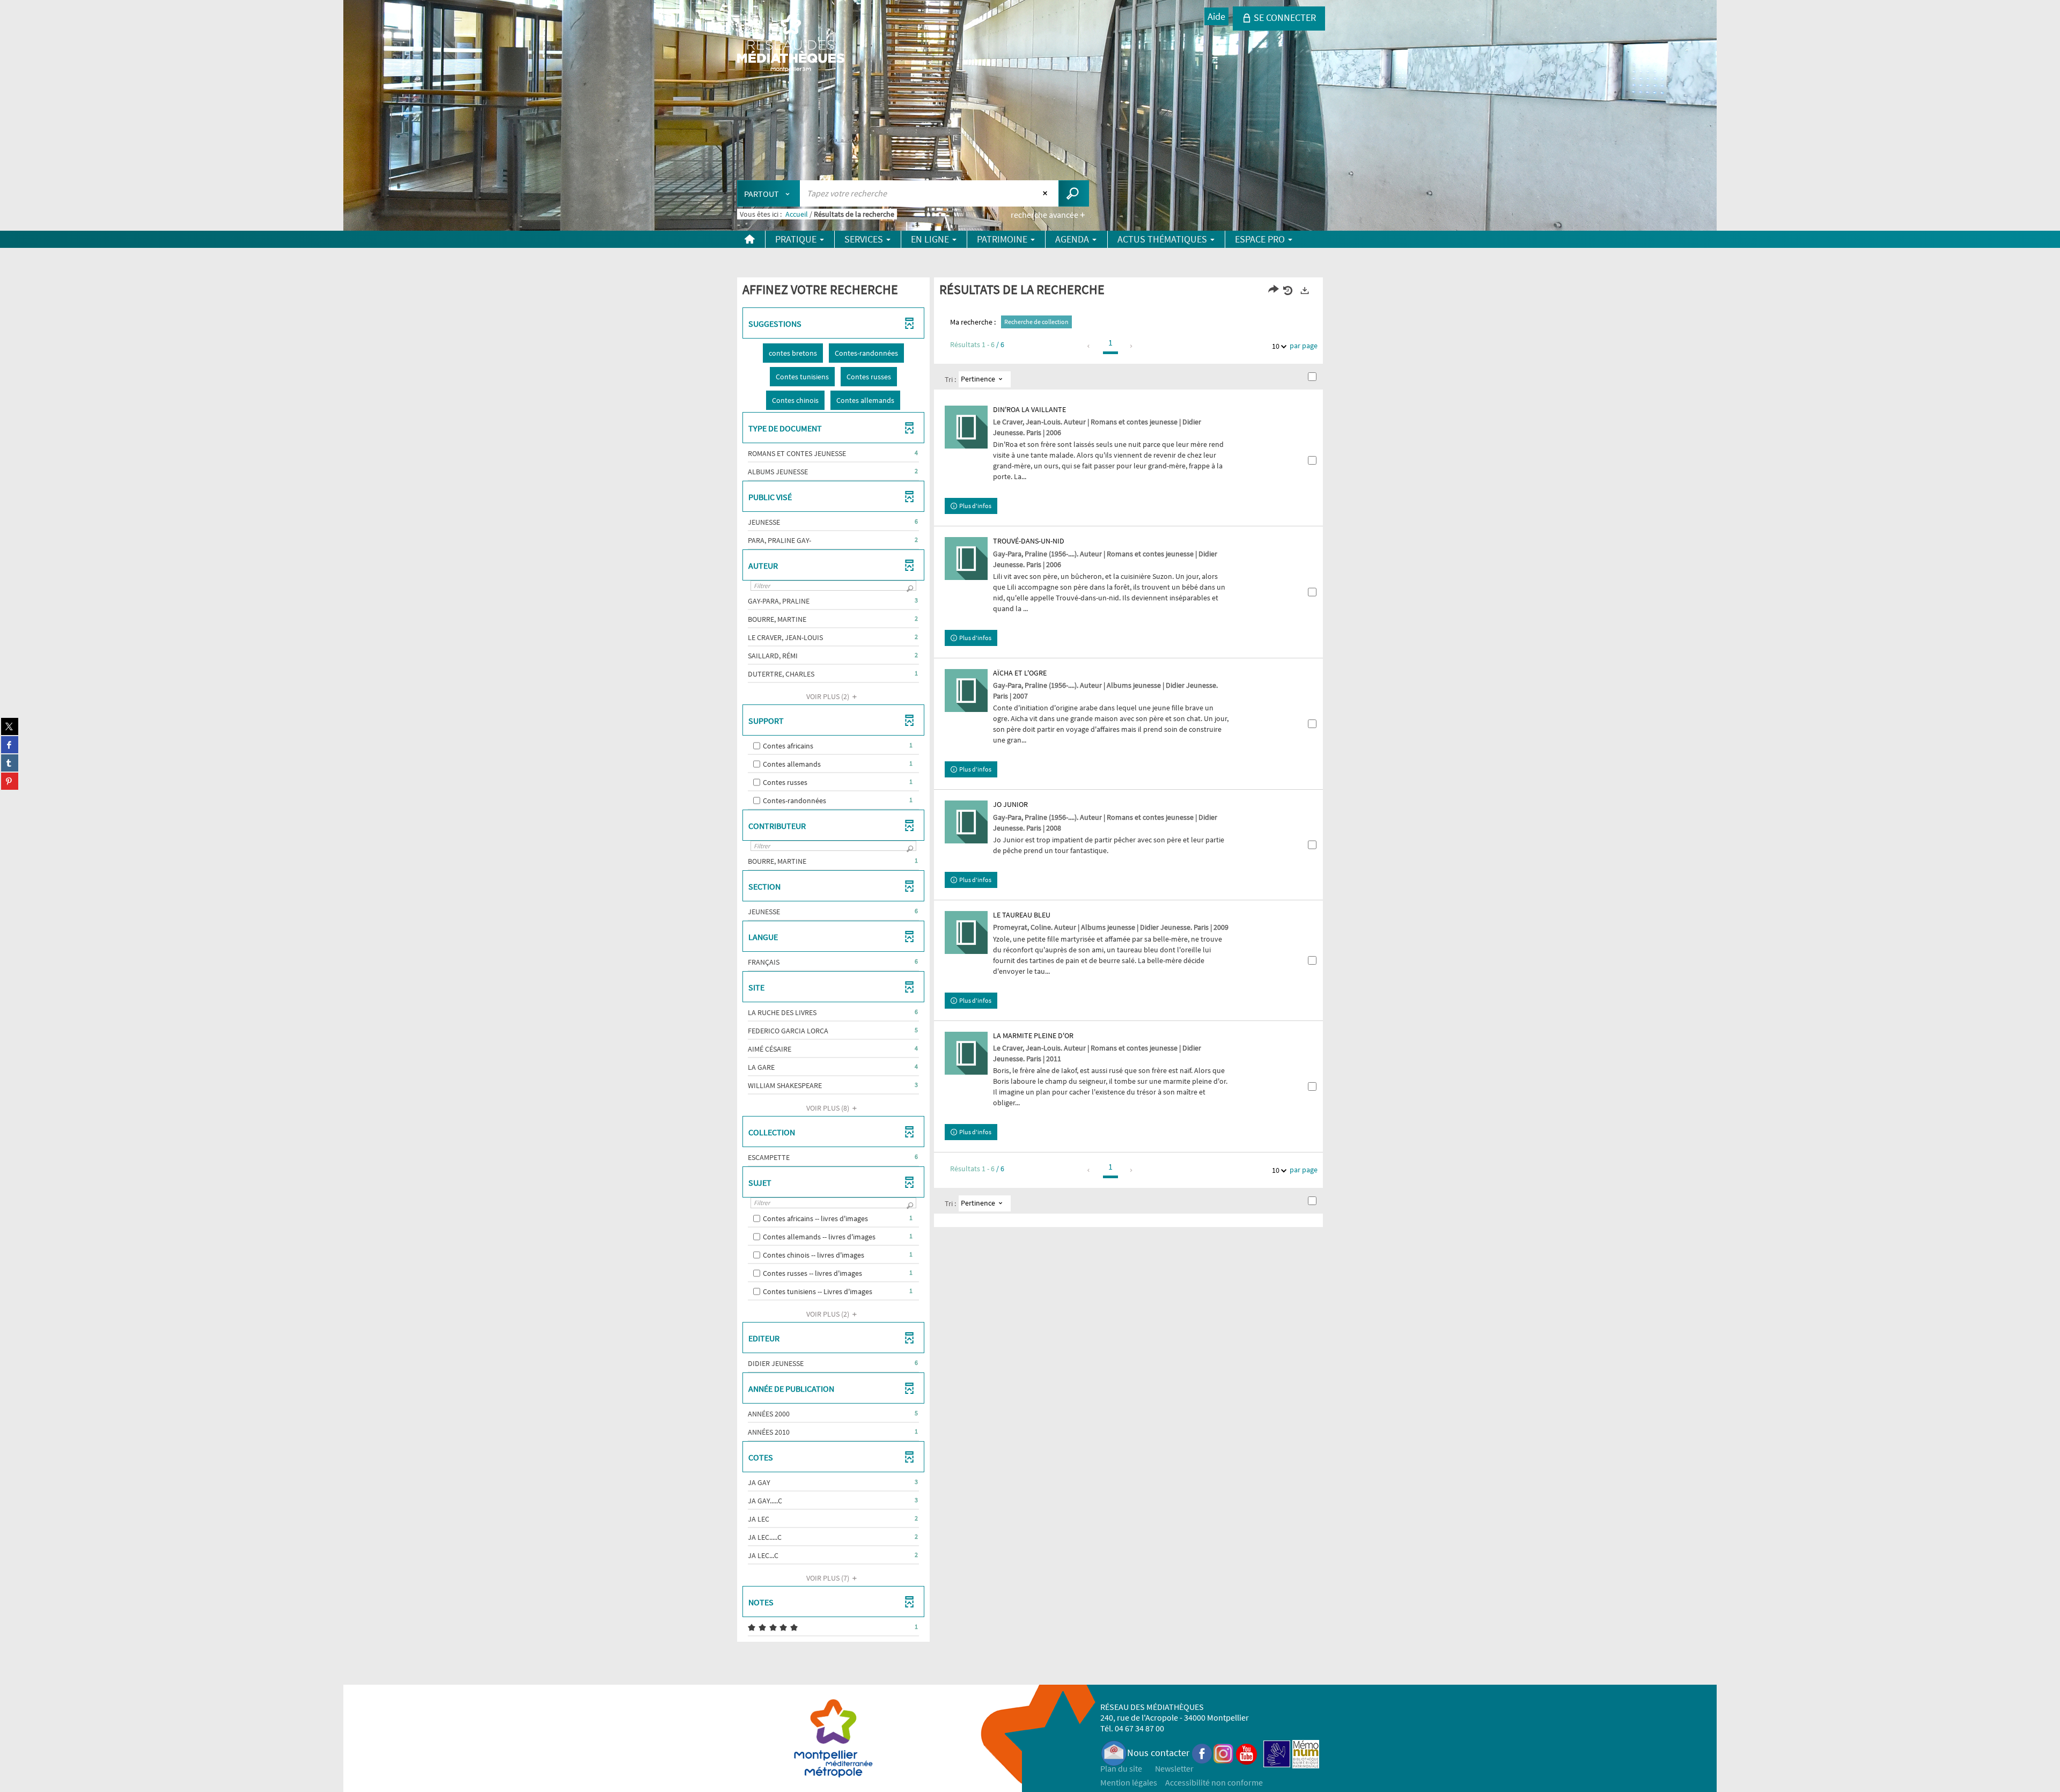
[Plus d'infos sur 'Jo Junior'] (966, 822)
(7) (829, 1578)
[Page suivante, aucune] (1132, 346)
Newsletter (1174, 1768)
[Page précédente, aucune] (1089, 346)
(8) (829, 1108)
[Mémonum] (1306, 1753)
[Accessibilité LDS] (1277, 1753)
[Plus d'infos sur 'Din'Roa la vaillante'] (966, 427)
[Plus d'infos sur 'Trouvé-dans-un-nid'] (966, 559)
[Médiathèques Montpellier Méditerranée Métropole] (791, 44)
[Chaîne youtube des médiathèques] (1246, 1753)
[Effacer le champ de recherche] (1046, 193)
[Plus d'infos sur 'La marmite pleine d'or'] (966, 1053)
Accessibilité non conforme (1214, 1782)
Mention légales (1129, 1782)
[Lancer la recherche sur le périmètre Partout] (1074, 193)
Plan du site (1121, 1768)
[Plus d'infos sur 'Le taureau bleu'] (966, 932)
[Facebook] (1202, 1753)
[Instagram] (1223, 1753)
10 (1276, 346)
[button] (793, 353)
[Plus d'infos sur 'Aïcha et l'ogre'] (966, 691)
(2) (829, 696)
